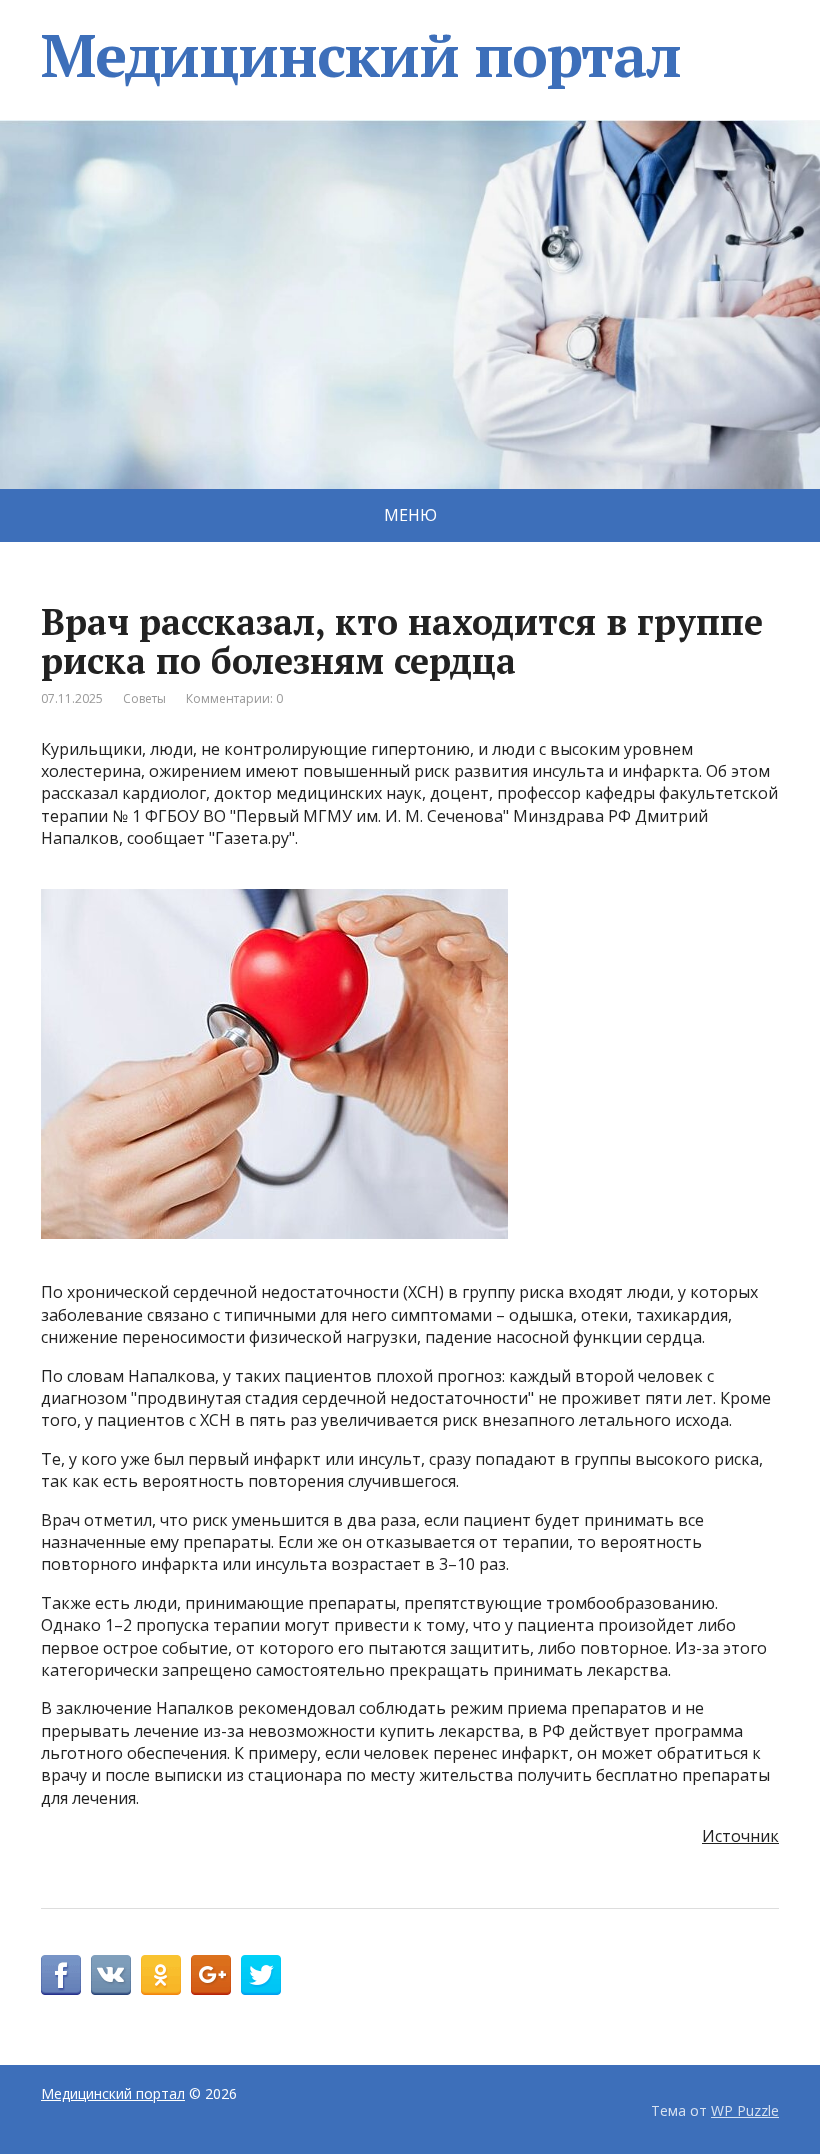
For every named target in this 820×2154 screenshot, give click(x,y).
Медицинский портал (360, 55)
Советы (144, 698)
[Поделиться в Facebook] (61, 1975)
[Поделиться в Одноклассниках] (161, 1975)
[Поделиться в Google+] (211, 1975)
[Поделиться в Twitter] (261, 1975)
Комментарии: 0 (234, 698)
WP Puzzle (745, 2110)
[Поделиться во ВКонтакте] (111, 1975)
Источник (740, 1836)
